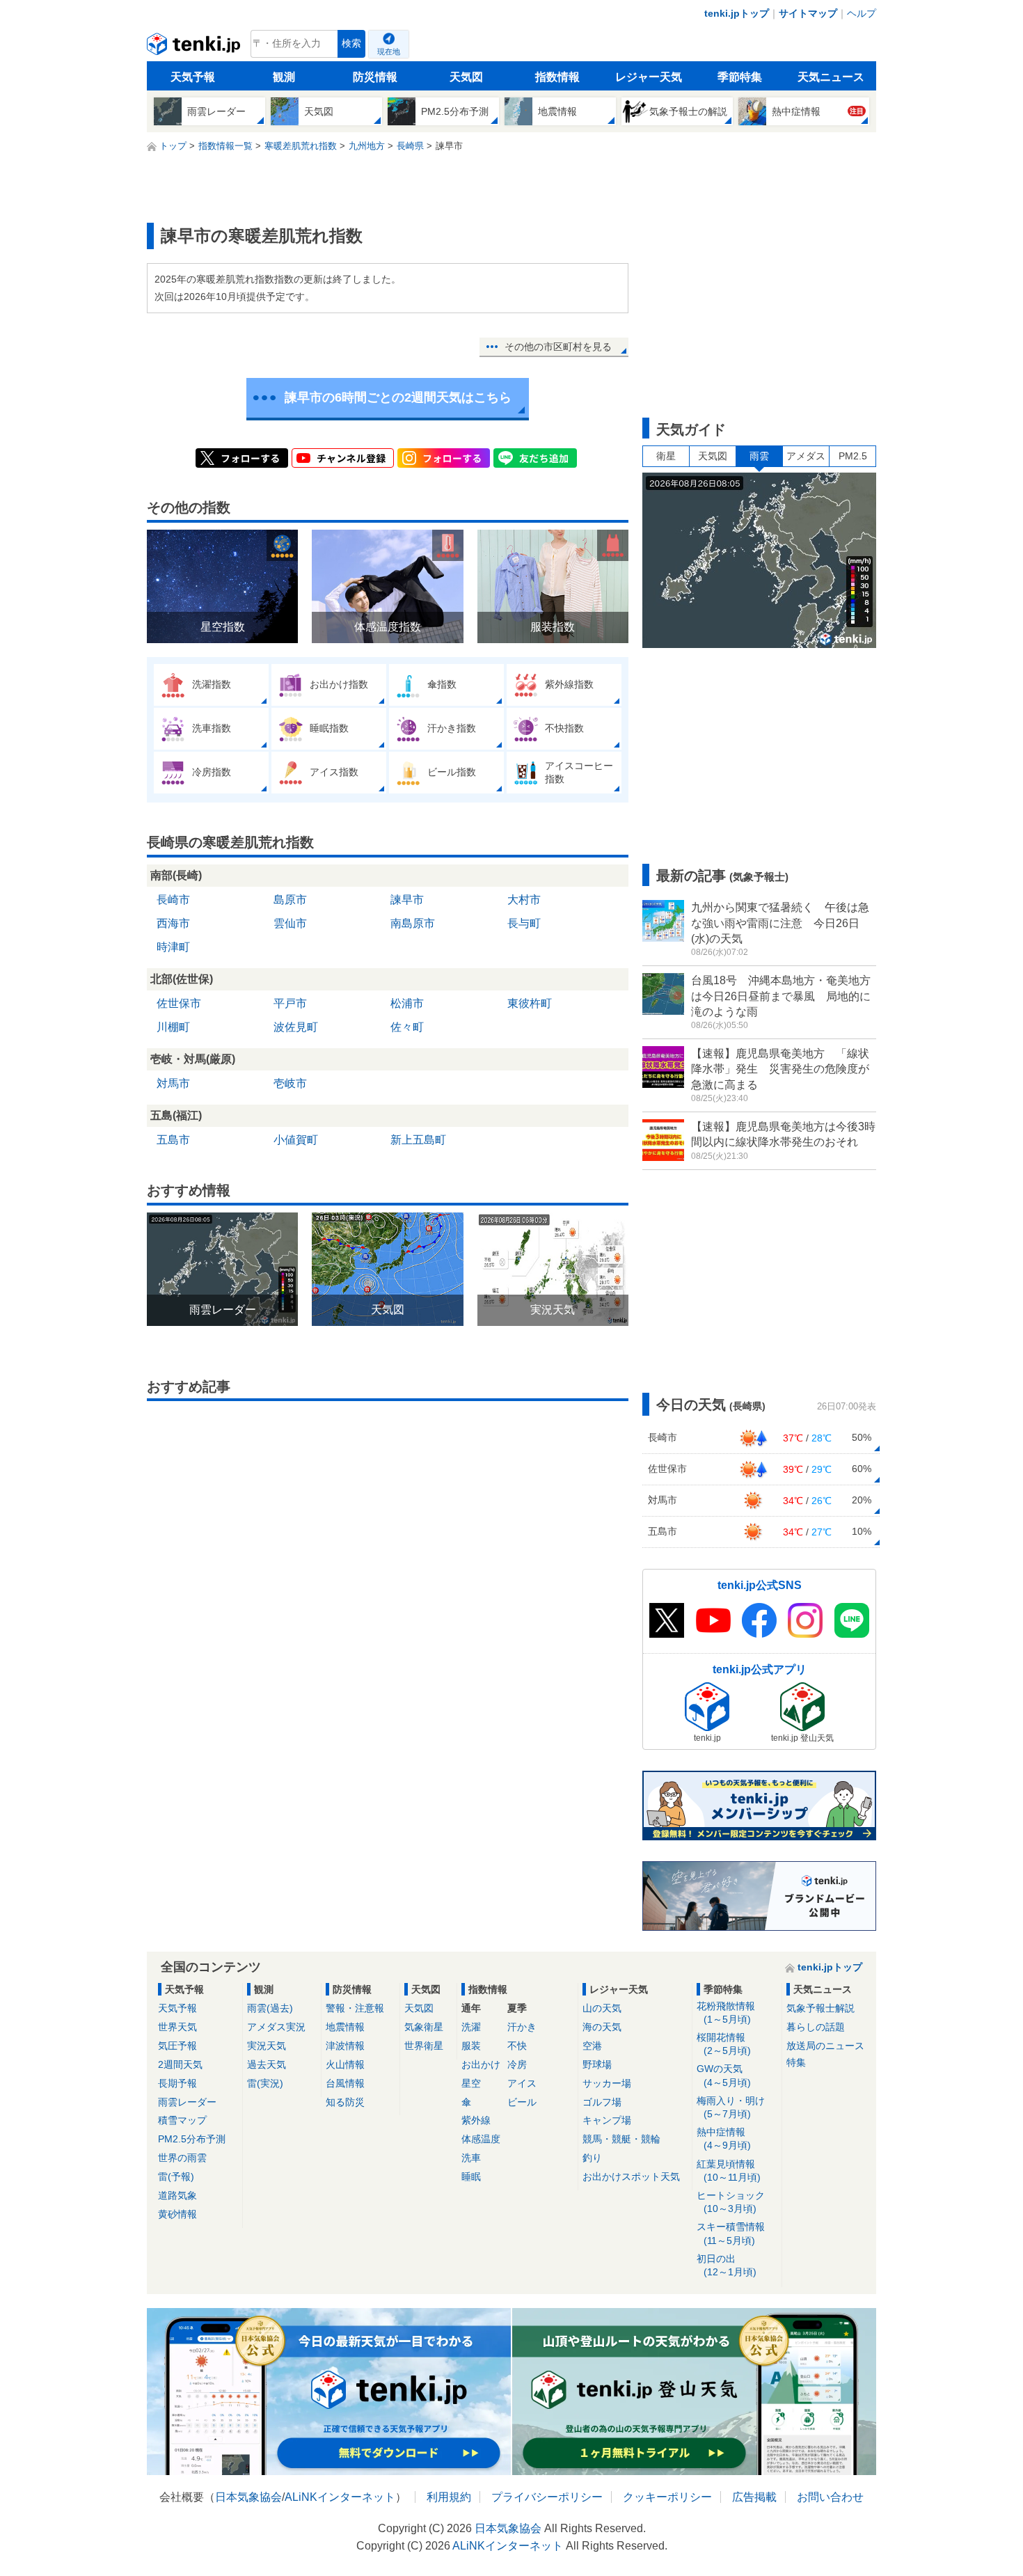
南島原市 (413, 923)
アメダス (806, 456)
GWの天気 (724, 2075)
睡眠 (471, 2176)
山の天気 (602, 2008)
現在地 (389, 52)
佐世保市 (179, 1003)
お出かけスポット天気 (631, 2176)
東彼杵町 (530, 1003)
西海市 (173, 923)
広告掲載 (754, 2497)
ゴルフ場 (602, 2102)
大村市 (524, 900)
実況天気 (267, 2046)
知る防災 (345, 2102)
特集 (796, 2062)
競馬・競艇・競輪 (621, 2139)
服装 (471, 2046)
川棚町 (173, 1027)
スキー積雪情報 (731, 2233)
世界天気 (177, 2027)
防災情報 (375, 77)
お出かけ (481, 2064)
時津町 (173, 947)
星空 (471, 2083)
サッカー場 (607, 2083)
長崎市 (173, 900)
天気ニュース (831, 77)
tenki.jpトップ (737, 13)
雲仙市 (290, 923)
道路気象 (177, 2195)
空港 (592, 2046)
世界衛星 (424, 2046)
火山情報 (345, 2064)
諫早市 (407, 900)
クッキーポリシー (667, 2497)
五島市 (173, 1140)
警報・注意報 (355, 2008)
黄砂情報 (177, 2214)
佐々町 (407, 1027)
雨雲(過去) (270, 2008)
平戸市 (290, 1003)
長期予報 (177, 2083)
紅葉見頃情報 (729, 2171)
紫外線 (476, 2120)
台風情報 (345, 2083)
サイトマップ (808, 13)
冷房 (517, 2064)
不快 (517, 2046)
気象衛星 (424, 2027)
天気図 (466, 77)
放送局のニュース (825, 2046)
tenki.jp (195, 47)
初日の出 (727, 2265)
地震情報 (345, 2027)
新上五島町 (418, 1140)
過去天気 (267, 2064)
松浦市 (407, 1003)
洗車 (471, 2158)
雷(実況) (265, 2083)
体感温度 (481, 2139)
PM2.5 (853, 456)
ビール (522, 2102)
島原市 (290, 900)
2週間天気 (180, 2064)
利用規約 (449, 2497)
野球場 (597, 2064)
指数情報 (557, 77)
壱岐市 (290, 1083)
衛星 (666, 456)
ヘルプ (862, 13)
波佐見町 (296, 1027)
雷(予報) (176, 2176)
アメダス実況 (276, 2027)
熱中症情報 (724, 2139)
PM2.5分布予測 (192, 2139)
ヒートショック (731, 2202)
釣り (592, 2158)
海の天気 (602, 2027)
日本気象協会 (248, 2497)
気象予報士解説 (820, 2008)
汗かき (522, 2027)
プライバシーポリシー (547, 2497)
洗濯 (471, 2027)
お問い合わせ (830, 2497)
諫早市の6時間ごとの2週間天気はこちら (398, 397)
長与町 (524, 923)
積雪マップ (182, 2120)
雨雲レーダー (187, 2102)
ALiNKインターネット (340, 2497)
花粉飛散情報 (726, 2013)
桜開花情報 (724, 2044)
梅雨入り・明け (731, 2107)
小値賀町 (296, 1140)
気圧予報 (177, 2046)
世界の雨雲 (182, 2158)
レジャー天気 (649, 77)
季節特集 (740, 77)
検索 (351, 44)
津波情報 (345, 2046)
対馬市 (173, 1083)
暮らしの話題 (816, 2027)
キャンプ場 (607, 2120)
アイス (522, 2083)
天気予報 (193, 77)
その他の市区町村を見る (558, 347)
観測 (284, 77)
